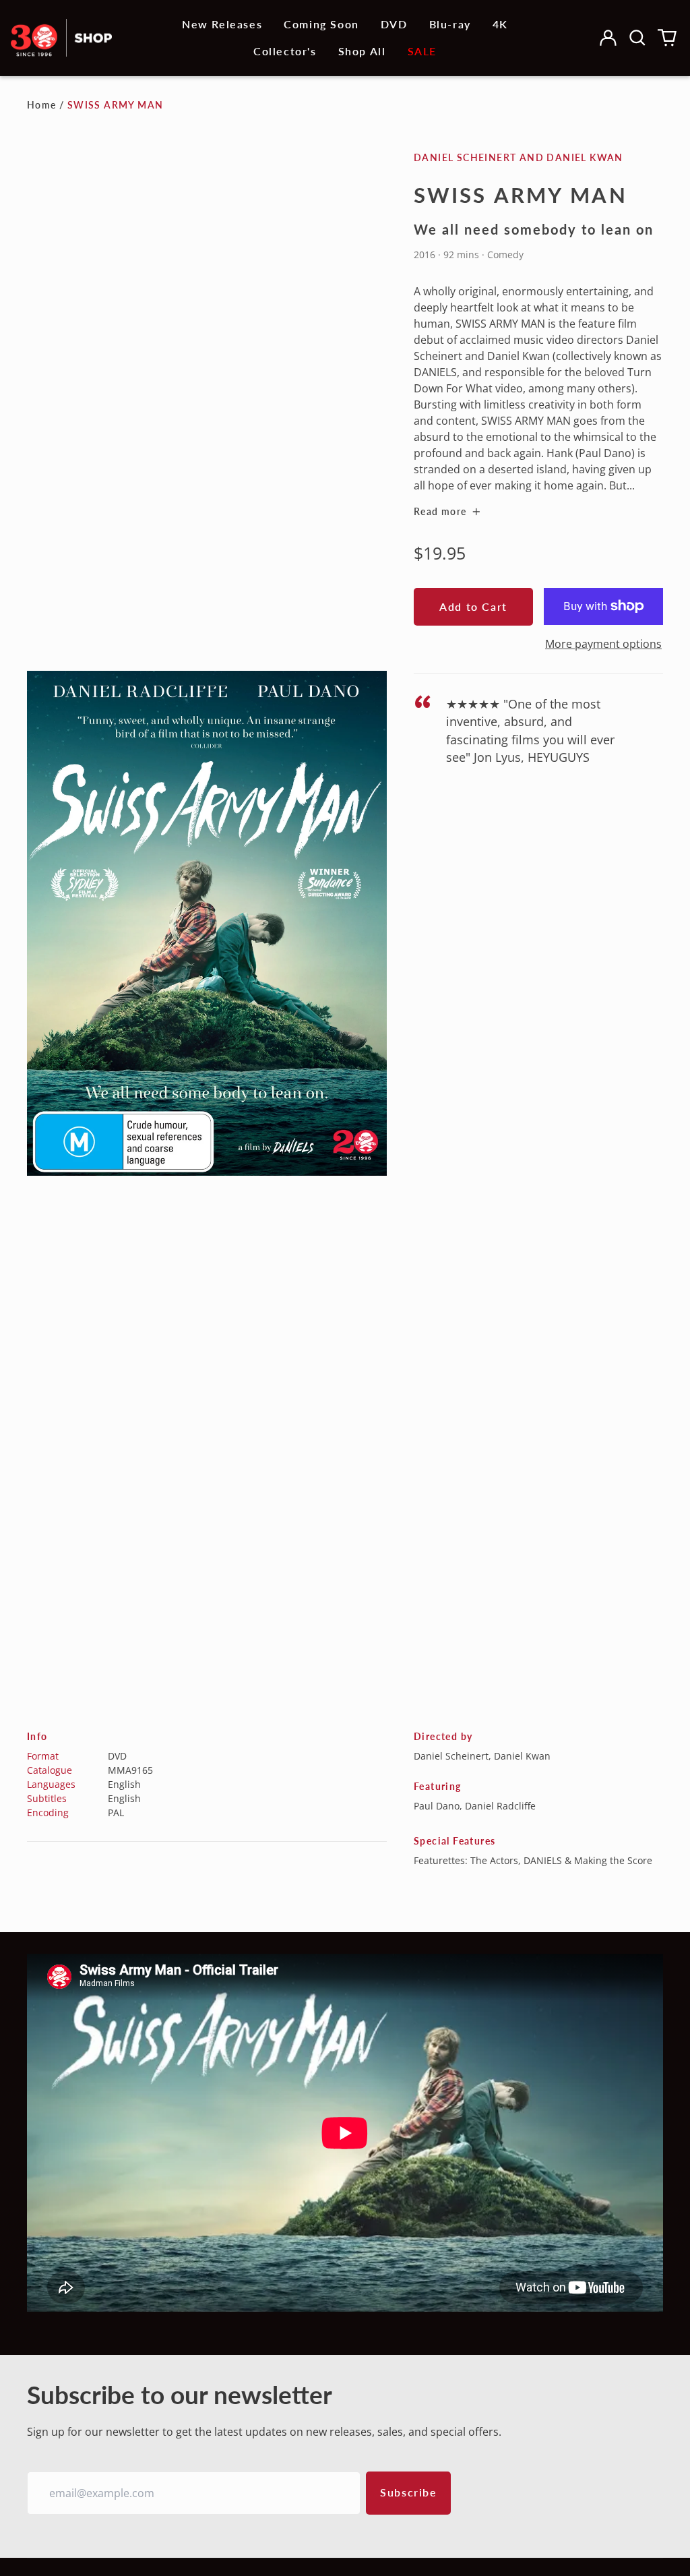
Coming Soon (321, 24)
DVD (394, 24)
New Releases (222, 24)
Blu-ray (450, 24)
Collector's (285, 51)
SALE (422, 51)
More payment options (603, 644)
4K (500, 24)
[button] (637, 38)
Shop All (362, 51)
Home (42, 105)
